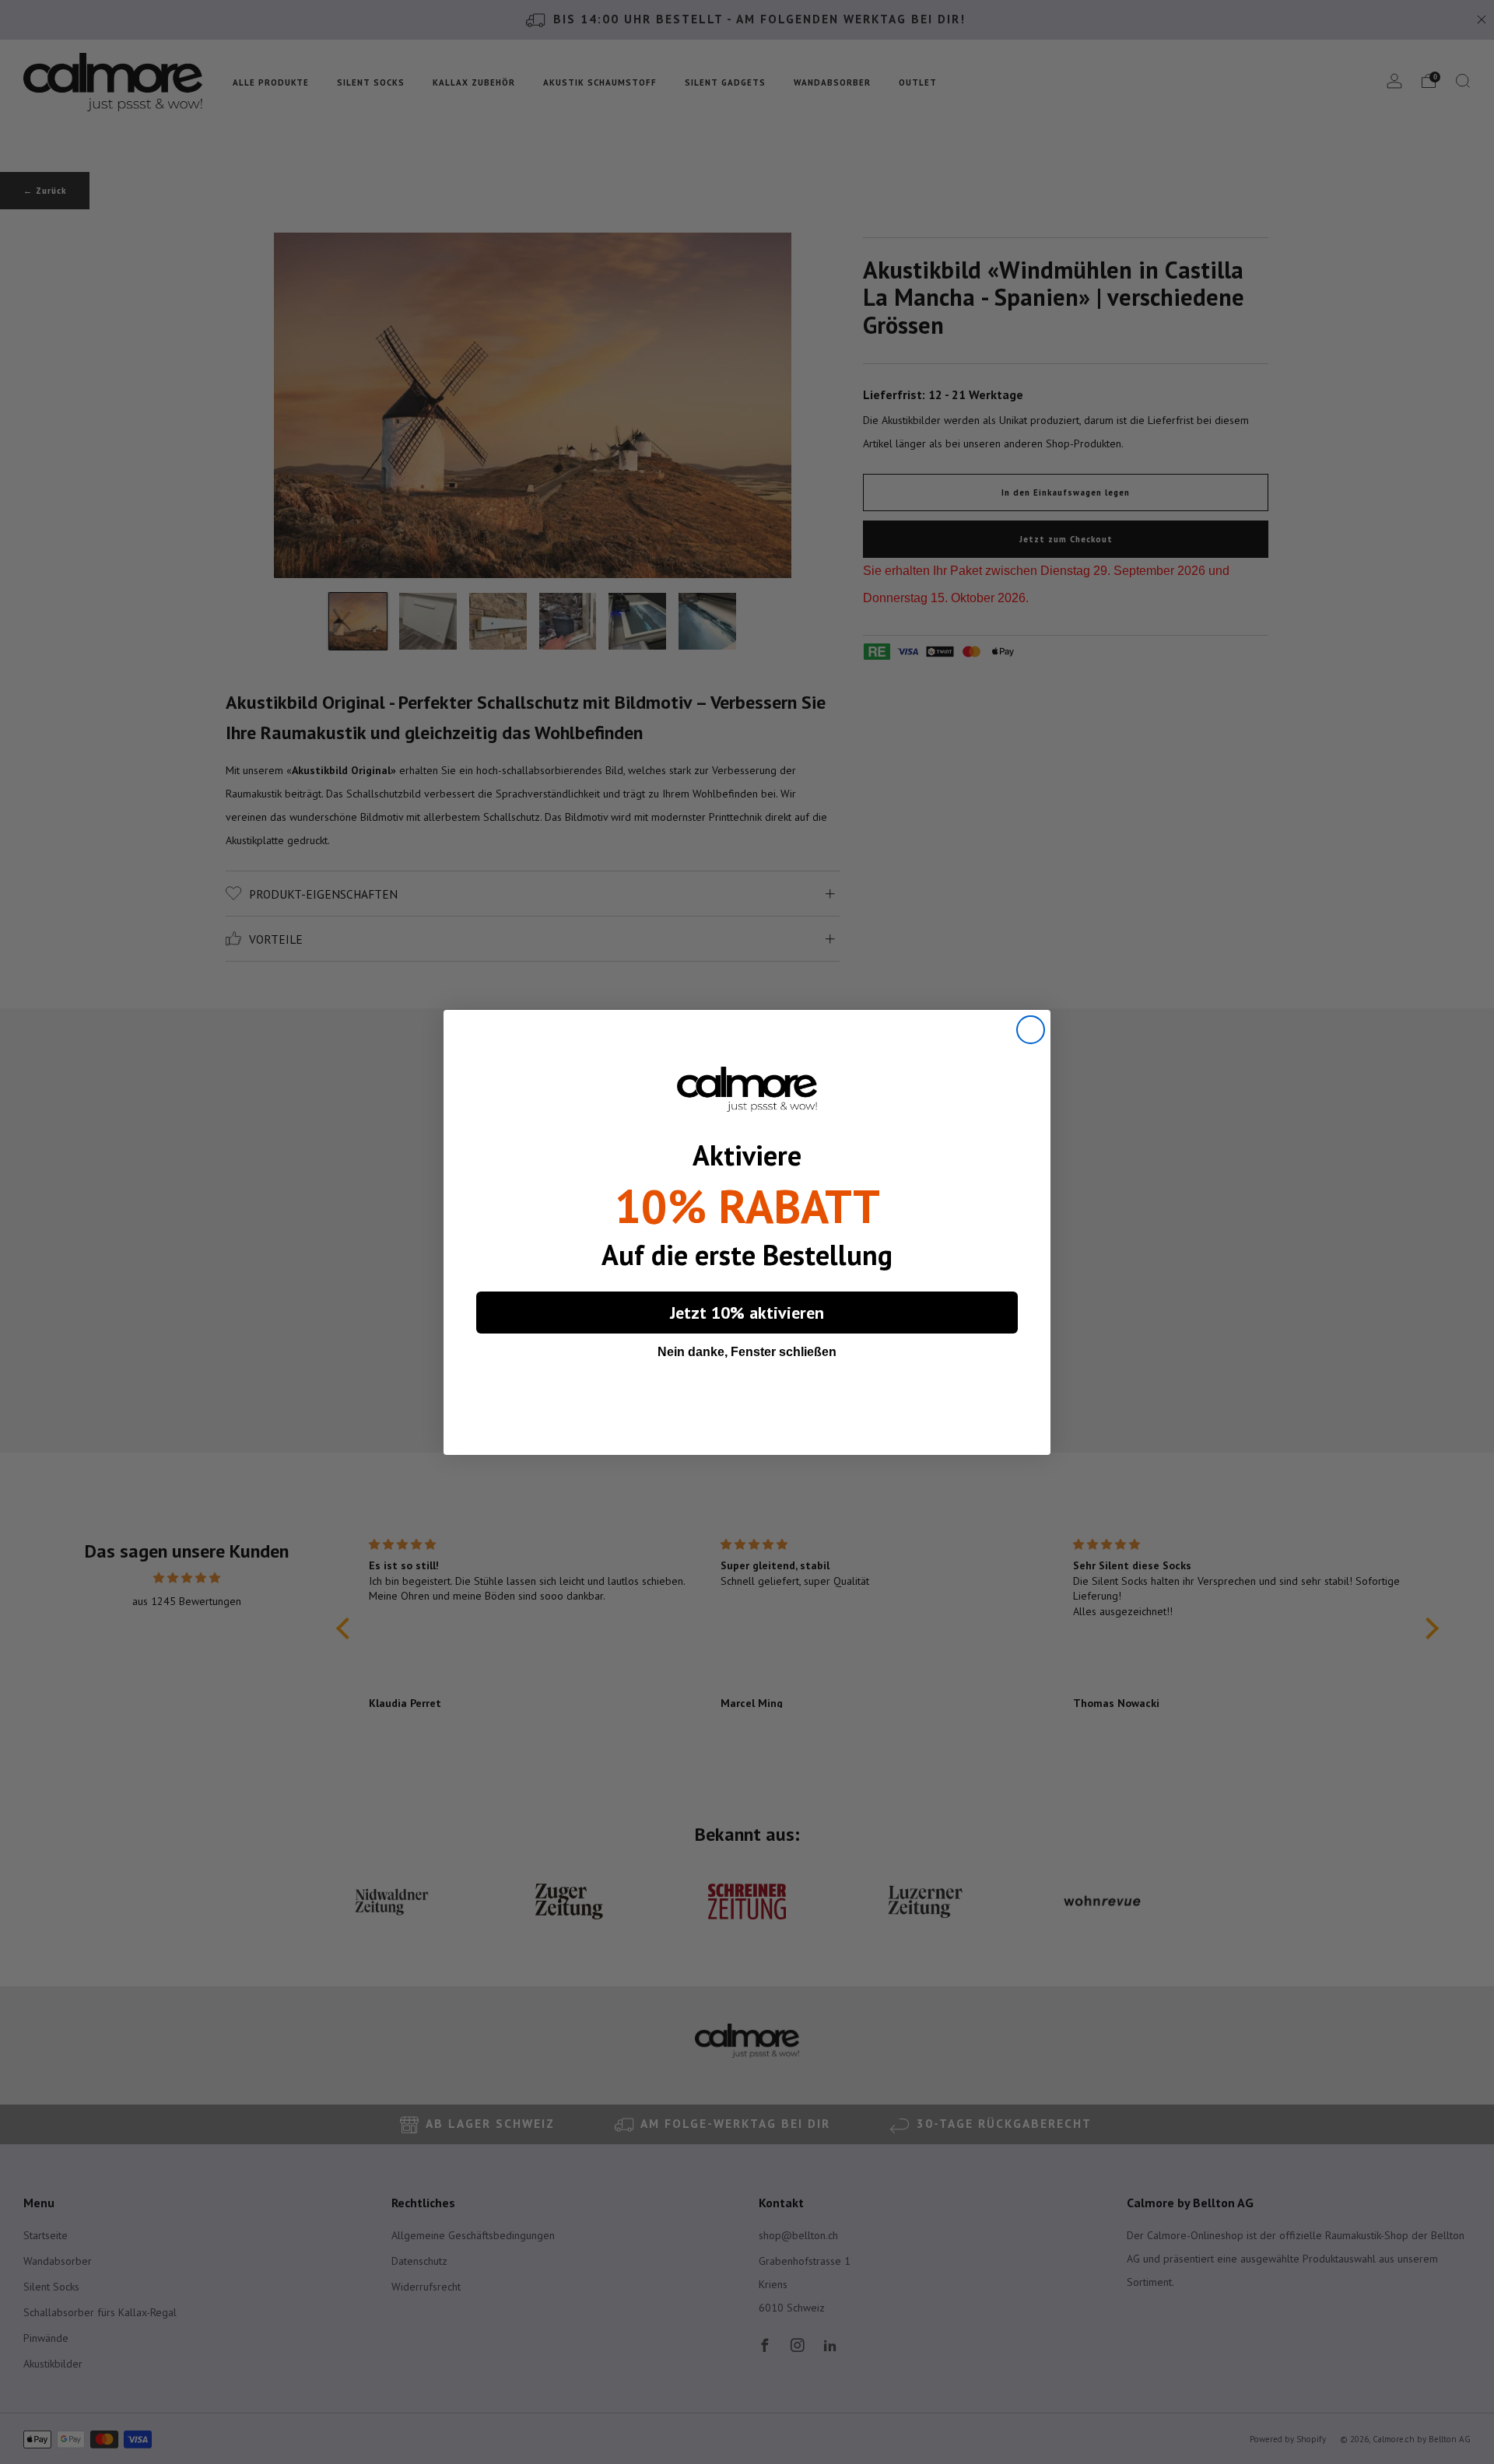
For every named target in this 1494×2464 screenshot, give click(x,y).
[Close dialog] (1031, 1030)
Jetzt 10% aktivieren (747, 1313)
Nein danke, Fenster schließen (747, 1352)
